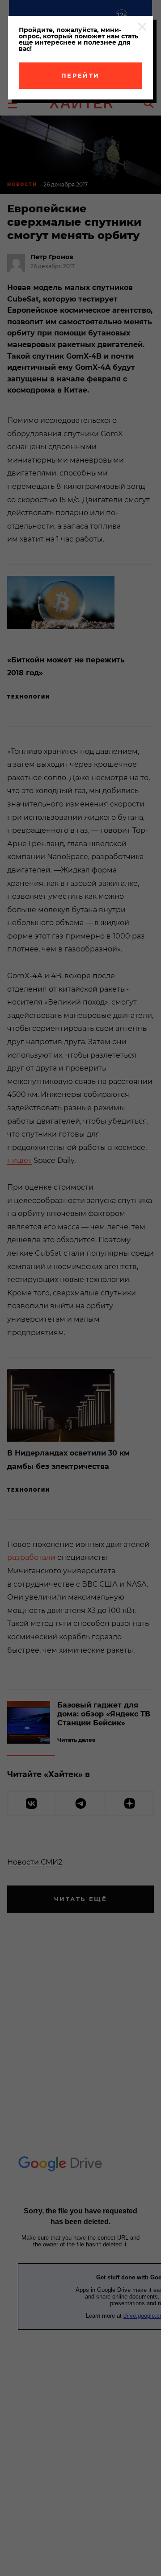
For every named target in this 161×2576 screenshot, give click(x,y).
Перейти (80, 75)
